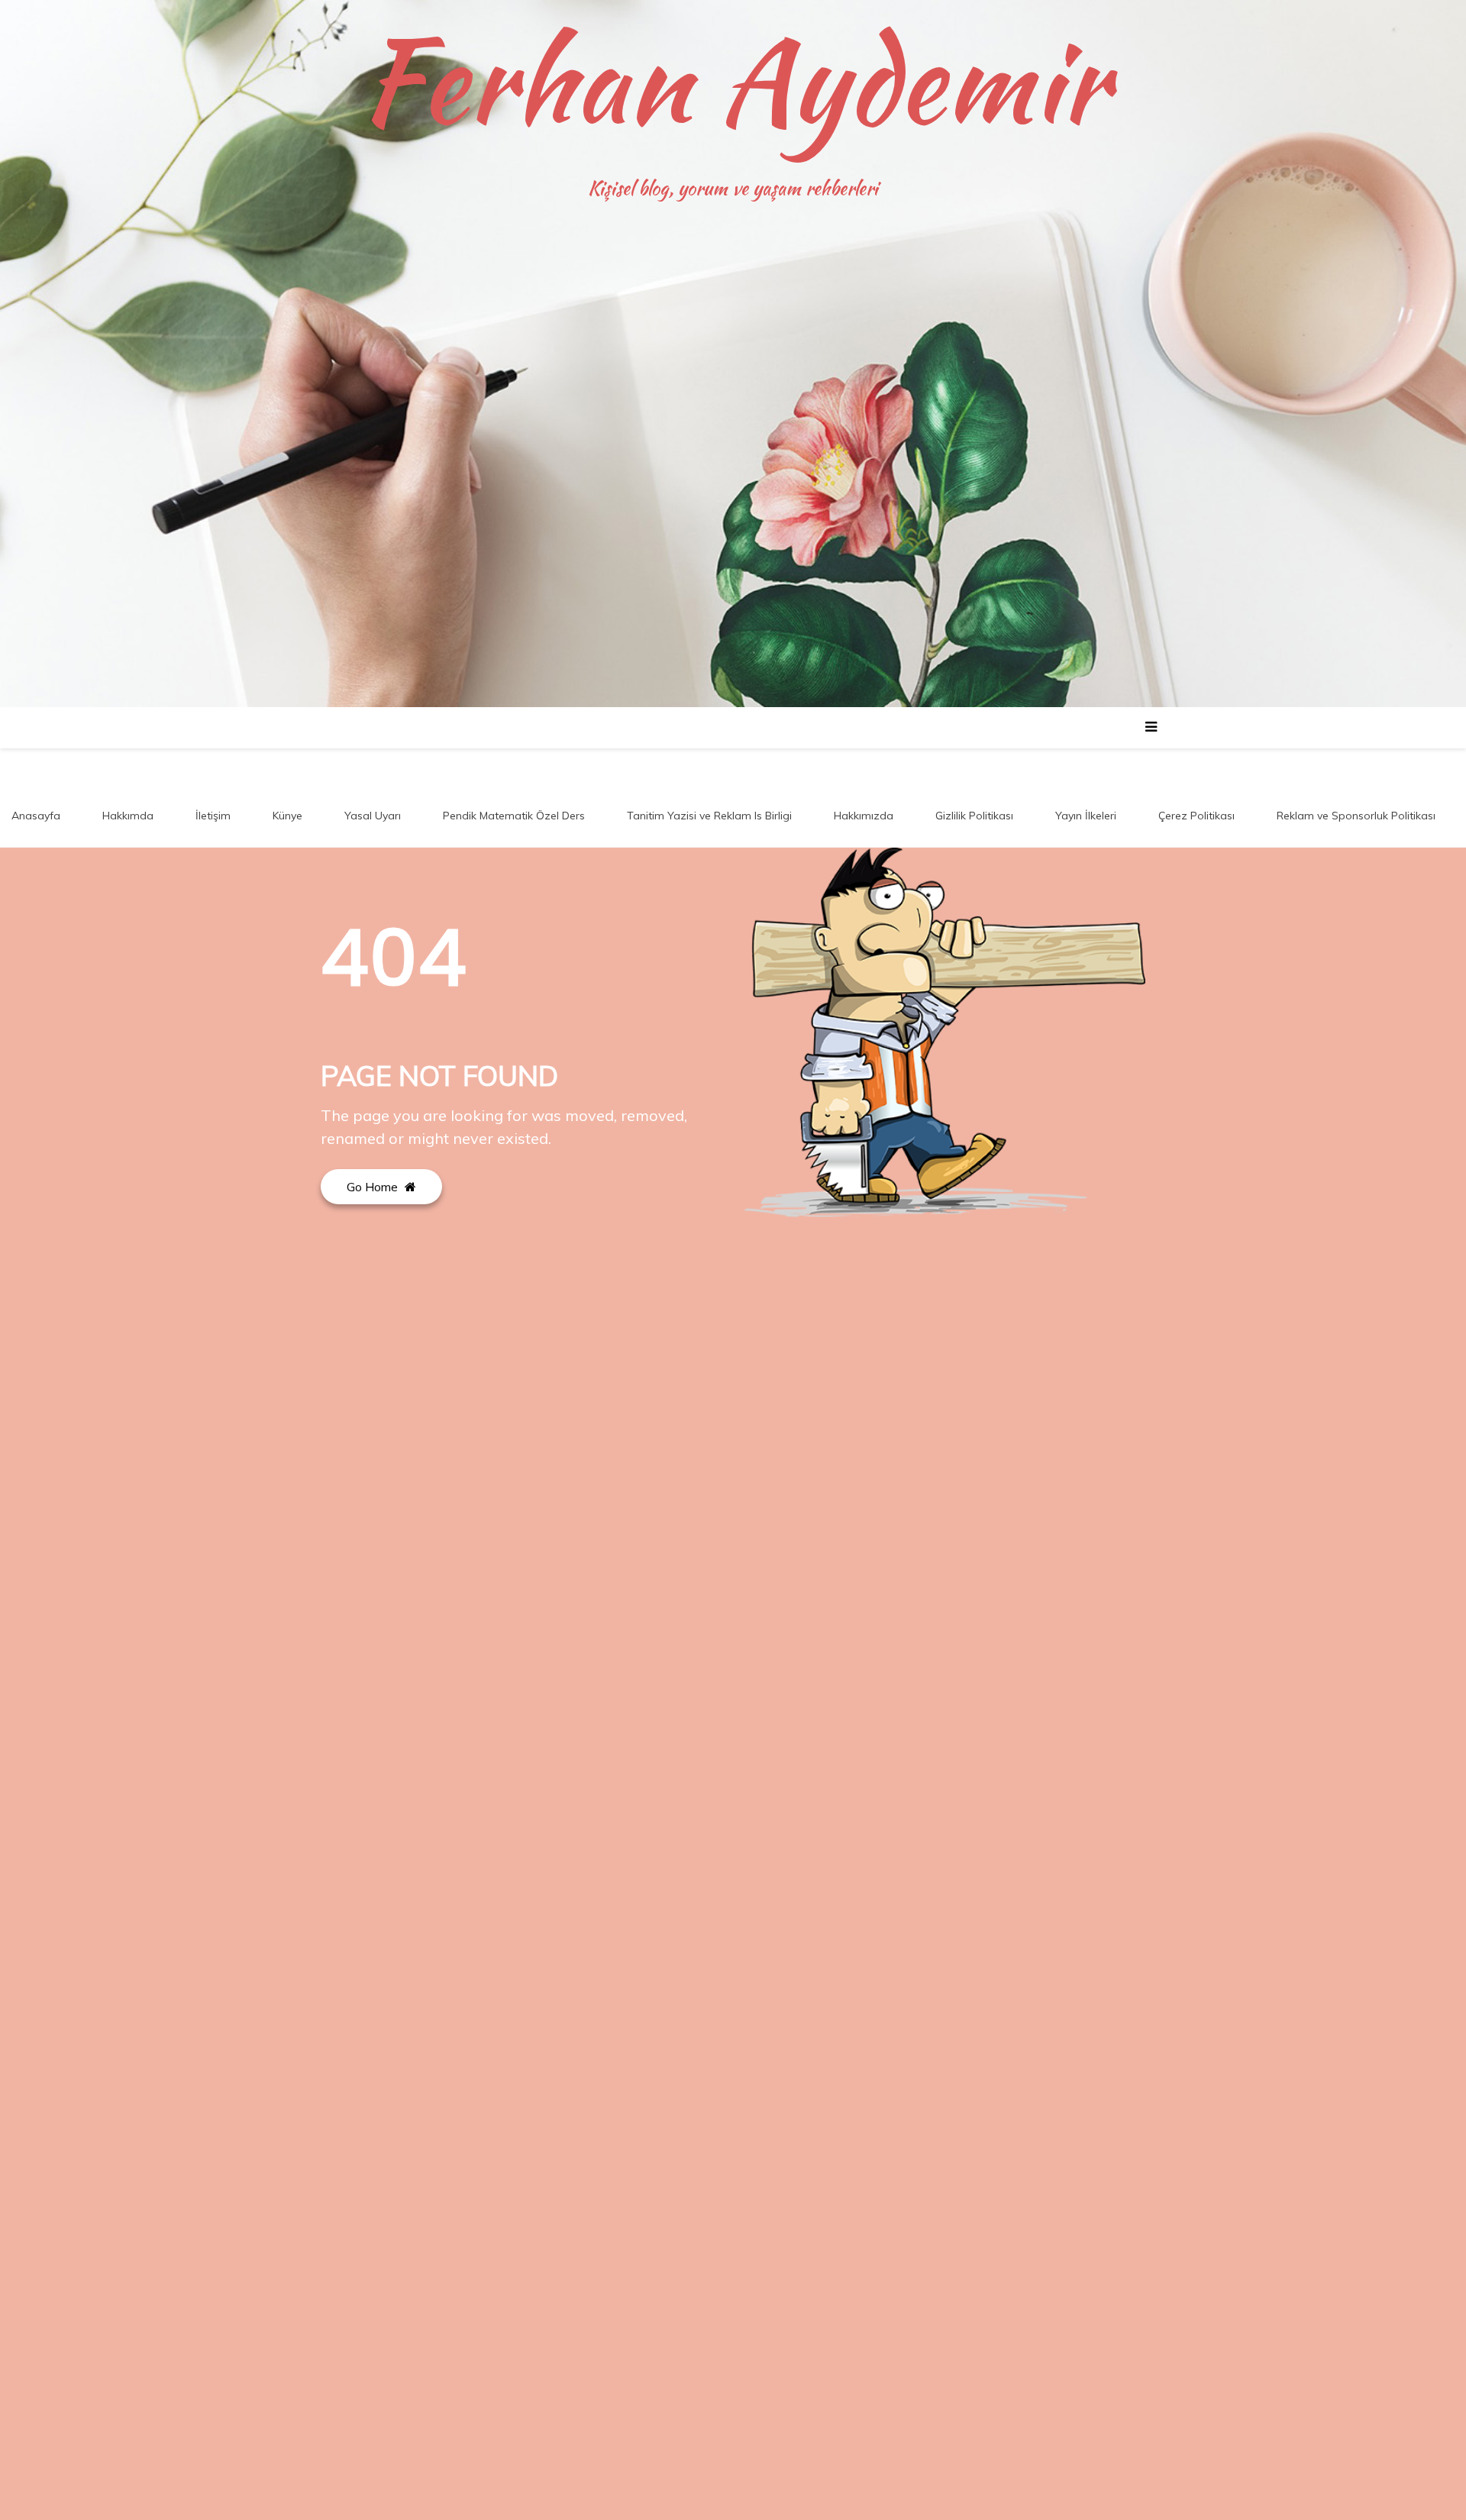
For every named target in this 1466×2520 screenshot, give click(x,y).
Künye (287, 816)
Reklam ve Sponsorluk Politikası (1356, 816)
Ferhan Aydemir (733, 80)
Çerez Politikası (1196, 816)
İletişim (213, 816)
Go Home (374, 1187)
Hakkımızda (864, 816)
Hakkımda (128, 816)
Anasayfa (36, 816)
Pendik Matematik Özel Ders (514, 816)
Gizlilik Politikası (974, 816)
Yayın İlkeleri (1086, 816)
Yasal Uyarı (373, 816)
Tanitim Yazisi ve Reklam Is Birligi (709, 816)
